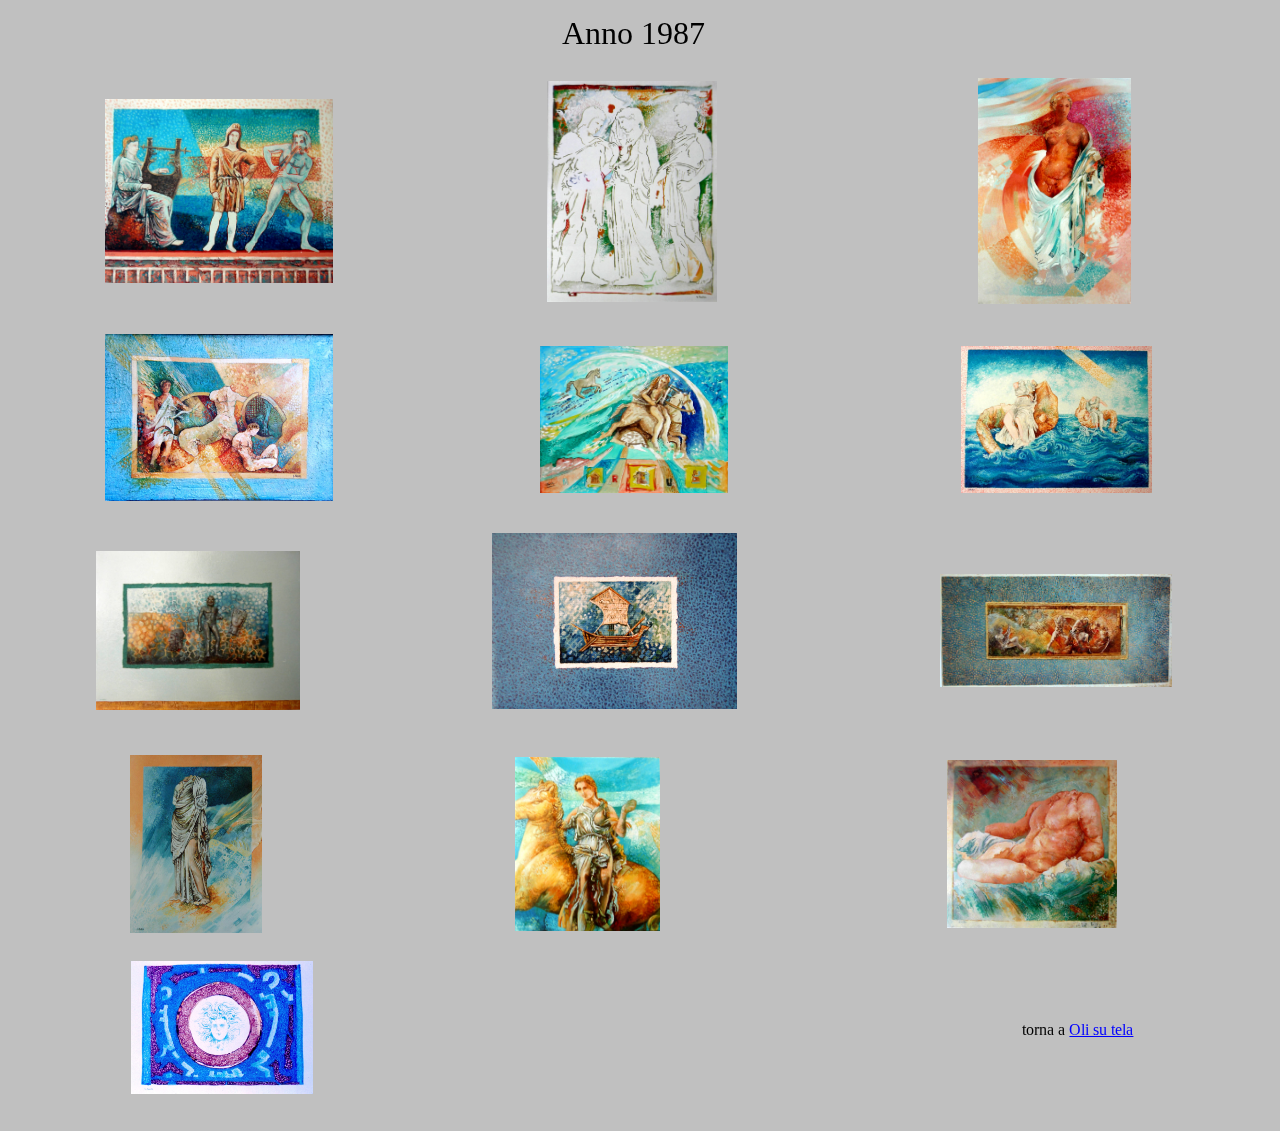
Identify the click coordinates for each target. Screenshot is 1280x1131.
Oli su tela (1101, 1029)
